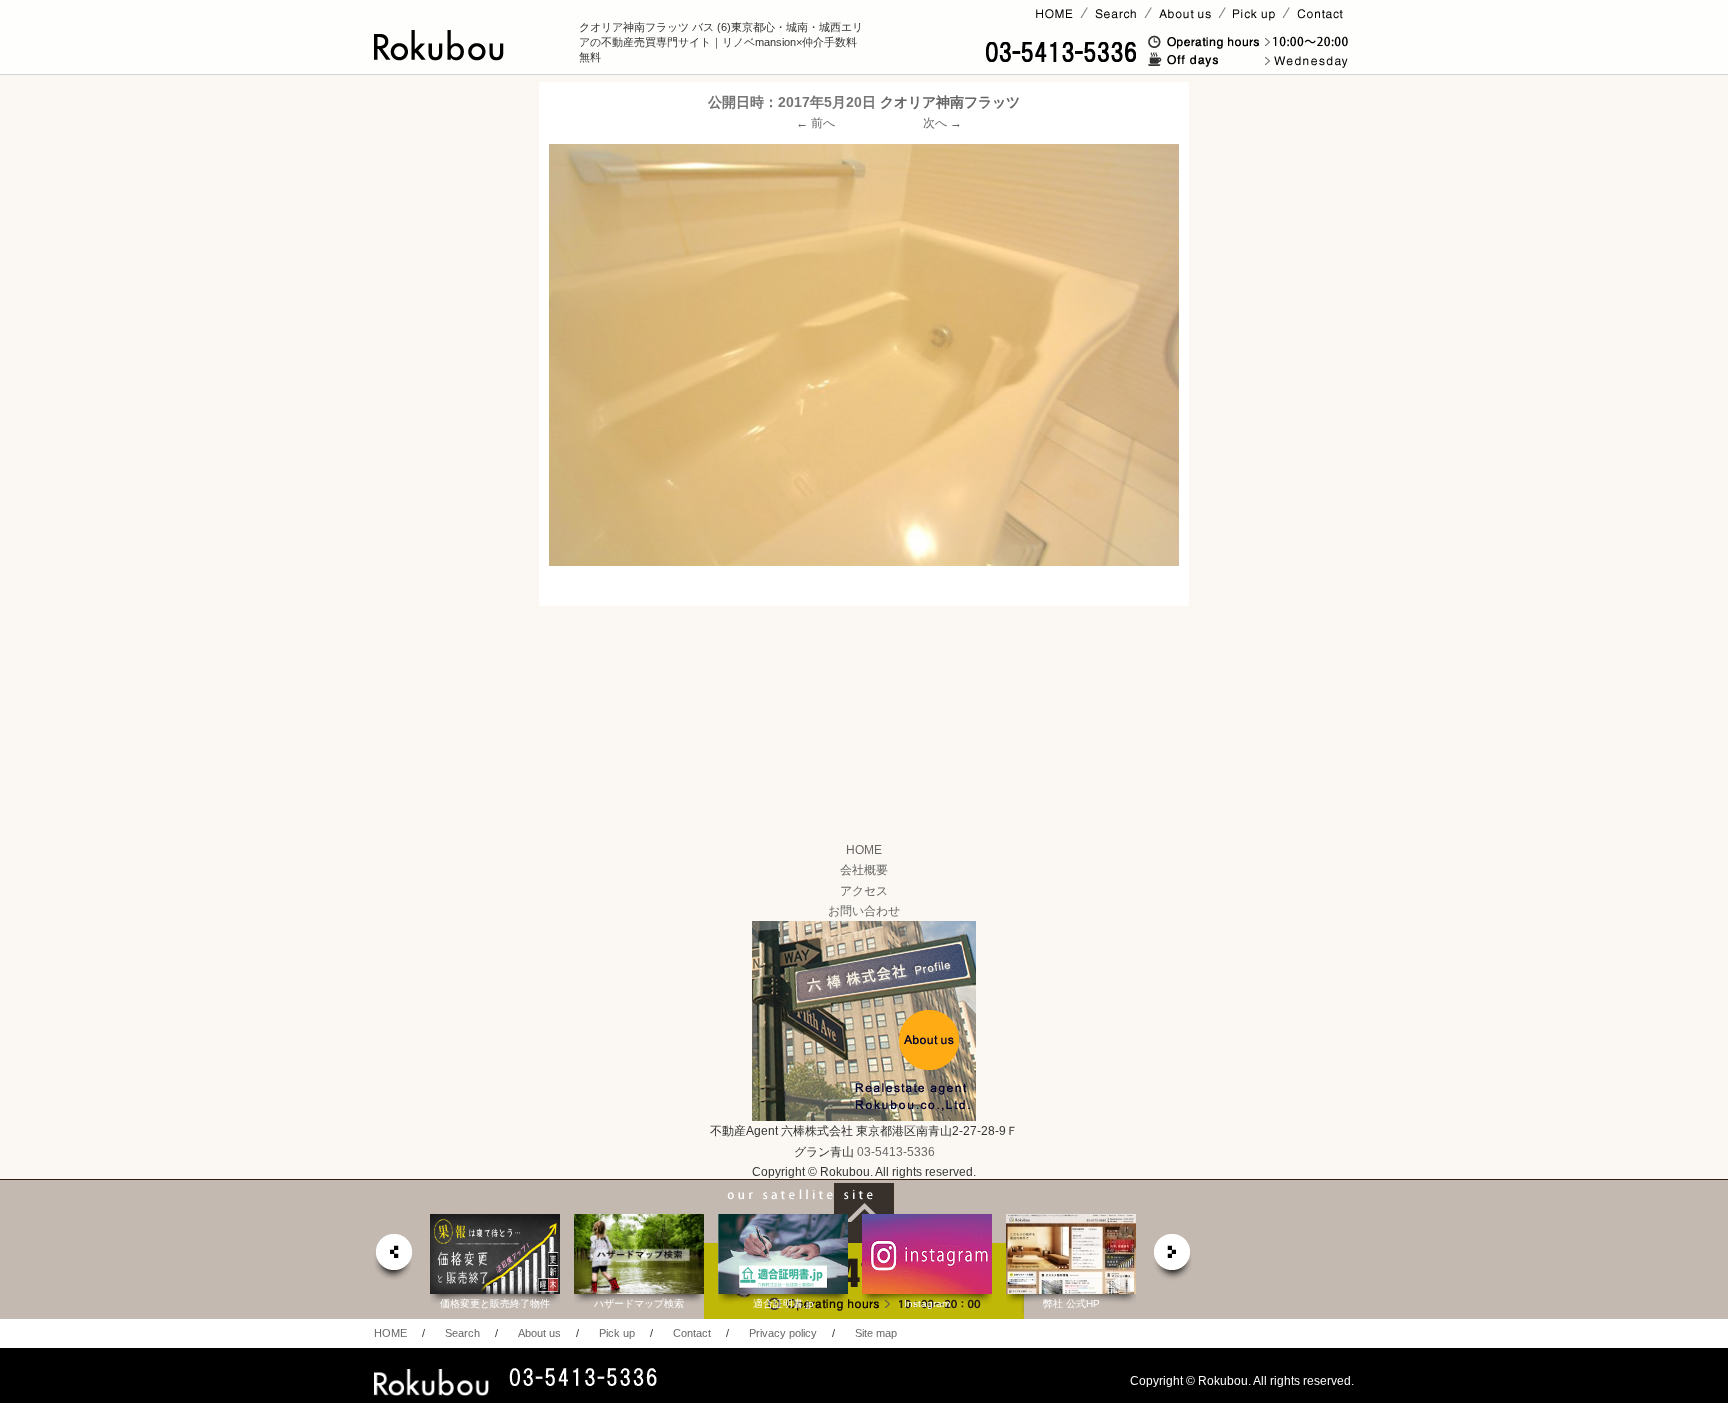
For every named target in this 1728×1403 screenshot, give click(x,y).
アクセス (864, 891)
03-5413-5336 (896, 1152)
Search (462, 1333)
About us (539, 1333)
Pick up (617, 1333)
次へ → (942, 123)
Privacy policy (783, 1333)
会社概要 (864, 870)
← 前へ (815, 123)
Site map (876, 1333)
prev (393, 1257)
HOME (864, 850)
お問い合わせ (864, 911)
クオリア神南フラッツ (950, 102)
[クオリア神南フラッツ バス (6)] (864, 354)
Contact (692, 1333)
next (1173, 1257)
